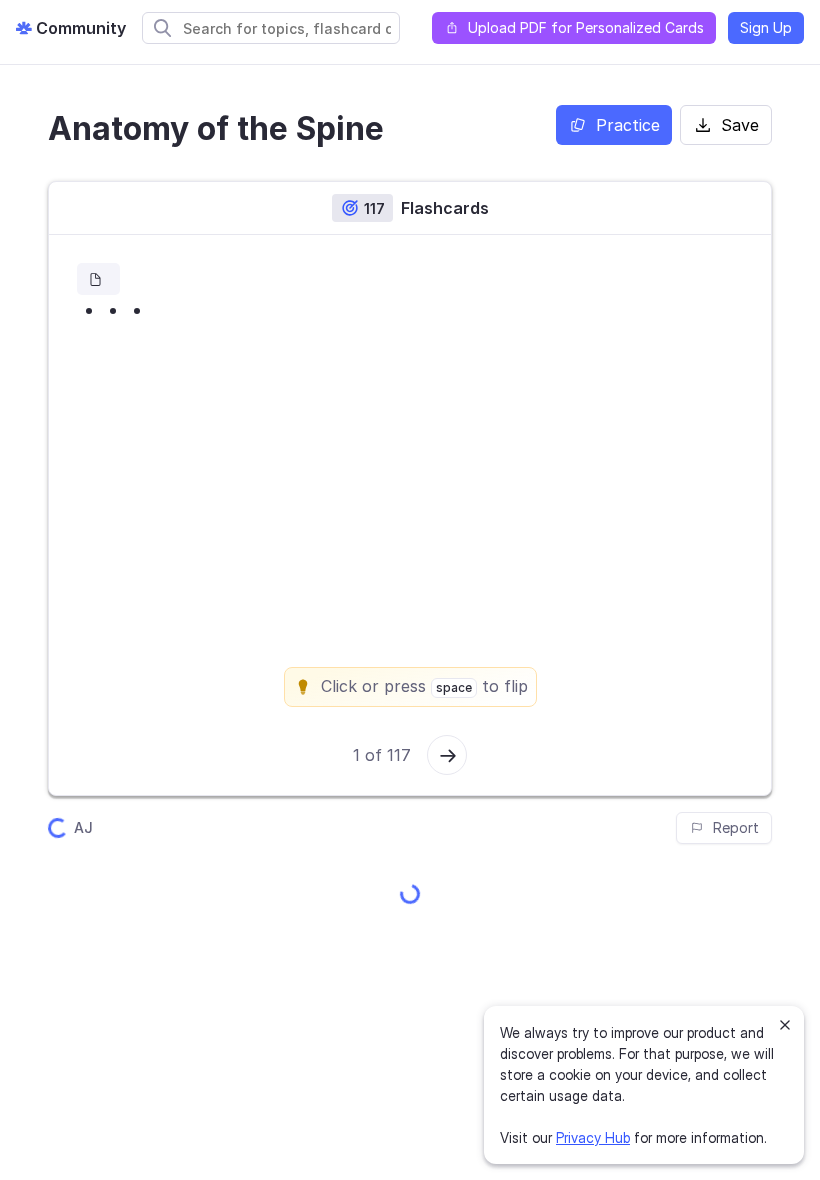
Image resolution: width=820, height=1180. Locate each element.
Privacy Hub (593, 1137)
